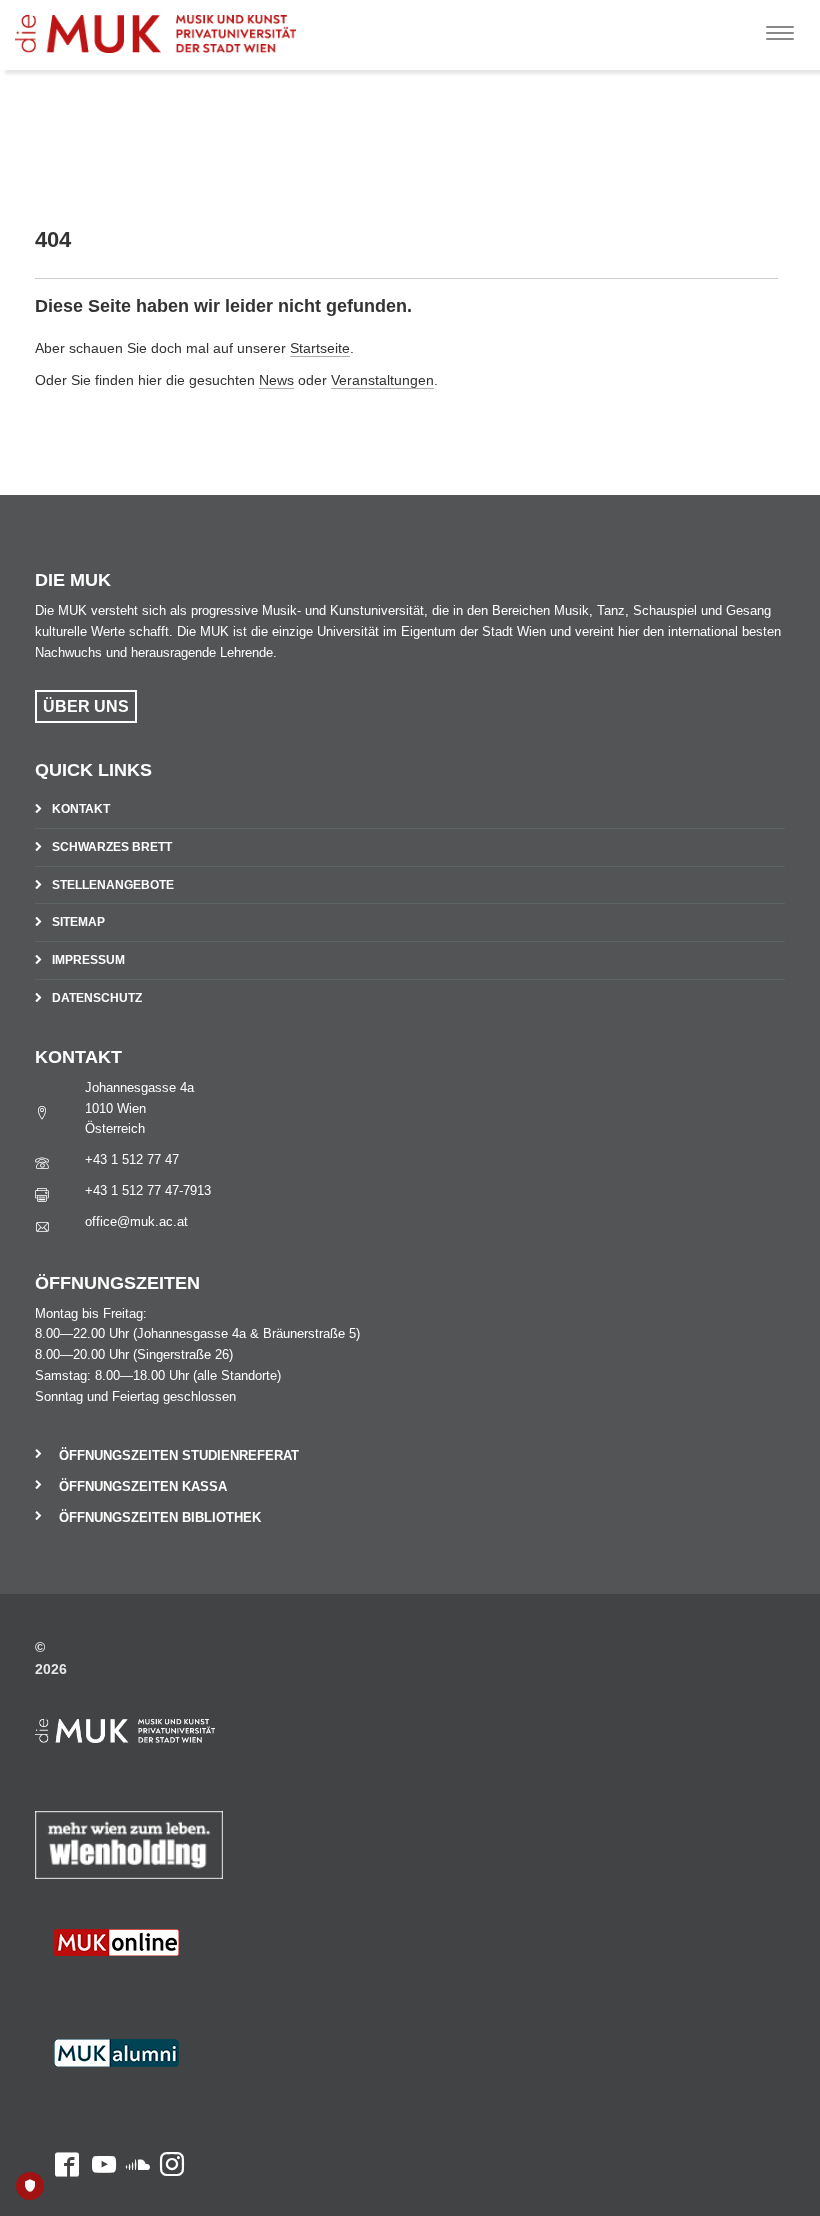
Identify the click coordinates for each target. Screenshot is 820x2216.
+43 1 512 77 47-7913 (148, 1190)
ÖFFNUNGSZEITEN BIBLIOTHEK (160, 1517)
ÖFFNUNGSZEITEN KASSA (143, 1486)
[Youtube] (97, 1989)
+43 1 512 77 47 (132, 1159)
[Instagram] (167, 1989)
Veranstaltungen (382, 380)
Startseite (320, 348)
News (276, 380)
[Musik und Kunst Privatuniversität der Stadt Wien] (171, 26)
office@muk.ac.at (136, 1221)
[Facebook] (57, 1989)
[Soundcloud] (133, 1989)
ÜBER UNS (86, 706)
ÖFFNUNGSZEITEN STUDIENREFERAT (179, 1455)
